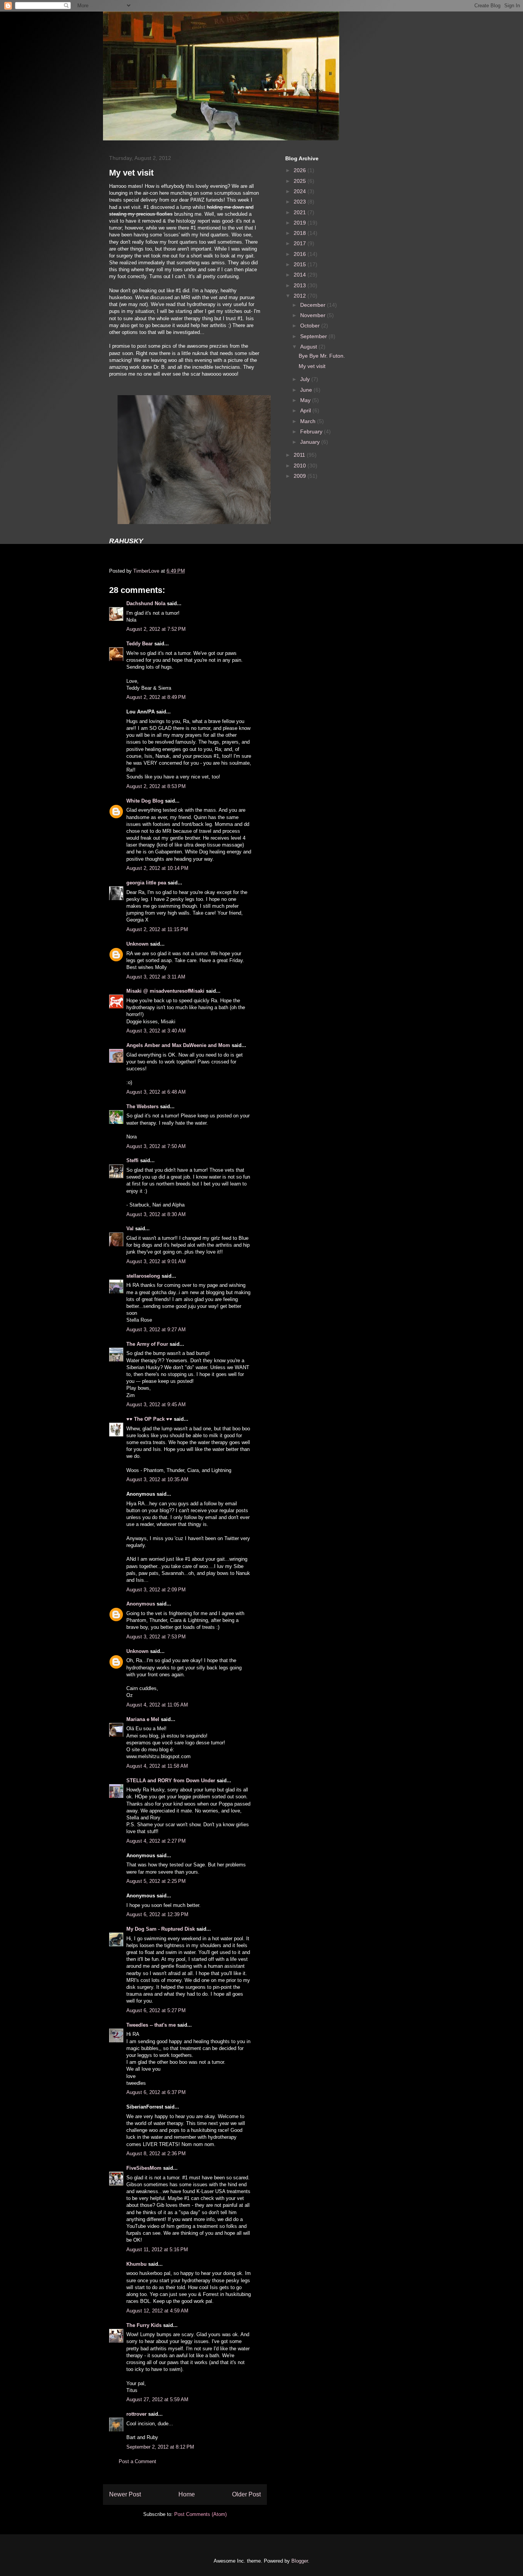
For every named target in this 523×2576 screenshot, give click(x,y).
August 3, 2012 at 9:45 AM (156, 1404)
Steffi (132, 1160)
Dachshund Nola (146, 603)
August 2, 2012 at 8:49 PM (156, 697)
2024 (301, 191)
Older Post (246, 2494)
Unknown (137, 944)
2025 (301, 181)
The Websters (142, 1106)
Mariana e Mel (143, 1719)
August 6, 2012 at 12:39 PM (157, 1914)
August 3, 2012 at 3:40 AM (156, 1031)
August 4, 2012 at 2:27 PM (156, 1841)
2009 (301, 476)
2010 (301, 466)
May (306, 400)
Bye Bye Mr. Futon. (322, 356)
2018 (301, 233)
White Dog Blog (145, 801)
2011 (300, 455)
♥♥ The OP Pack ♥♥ (149, 1419)
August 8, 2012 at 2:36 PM (156, 2153)
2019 (301, 223)
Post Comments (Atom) (200, 2514)
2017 (301, 243)
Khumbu (136, 2264)
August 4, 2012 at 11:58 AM (157, 1766)
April (306, 410)
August (309, 347)
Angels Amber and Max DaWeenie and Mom (178, 1045)
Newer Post (125, 2494)
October (311, 326)
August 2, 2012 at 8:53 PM (156, 786)
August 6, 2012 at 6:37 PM (156, 2092)
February (312, 432)
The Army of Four (147, 1344)
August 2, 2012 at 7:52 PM (156, 629)
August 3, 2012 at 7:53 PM (156, 1637)
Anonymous (141, 1604)
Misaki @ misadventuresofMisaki (165, 991)
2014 (301, 275)
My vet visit (312, 366)
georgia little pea (146, 883)
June (307, 390)
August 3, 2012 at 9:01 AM (156, 1261)
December (314, 305)
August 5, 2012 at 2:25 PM (156, 1881)
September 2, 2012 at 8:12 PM (160, 2447)
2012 (301, 296)
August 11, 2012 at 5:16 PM (157, 2250)
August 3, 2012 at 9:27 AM (156, 1330)
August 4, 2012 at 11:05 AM (157, 1705)
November (314, 315)
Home (187, 2494)
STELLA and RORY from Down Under (171, 1781)
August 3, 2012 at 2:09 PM (156, 1590)
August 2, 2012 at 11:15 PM (157, 929)
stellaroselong (143, 1276)
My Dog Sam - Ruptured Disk (161, 1929)
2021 (301, 212)
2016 (301, 254)
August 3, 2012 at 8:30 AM (156, 1214)
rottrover (136, 2414)
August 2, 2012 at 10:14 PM (157, 868)
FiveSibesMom (144, 2168)
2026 (301, 170)
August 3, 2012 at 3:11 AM (156, 977)
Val (130, 1229)
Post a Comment (137, 2461)
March (309, 421)
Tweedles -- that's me (151, 2025)
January (311, 442)
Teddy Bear (140, 644)
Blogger (300, 2561)
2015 (301, 264)
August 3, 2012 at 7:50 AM (156, 1146)
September (314, 336)
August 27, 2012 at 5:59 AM (157, 2399)
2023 (301, 202)
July (306, 379)
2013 (301, 285)
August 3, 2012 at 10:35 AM (157, 1479)
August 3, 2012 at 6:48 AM (156, 1092)
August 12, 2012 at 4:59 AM (157, 2311)
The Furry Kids (144, 2325)
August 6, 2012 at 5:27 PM (156, 2010)
